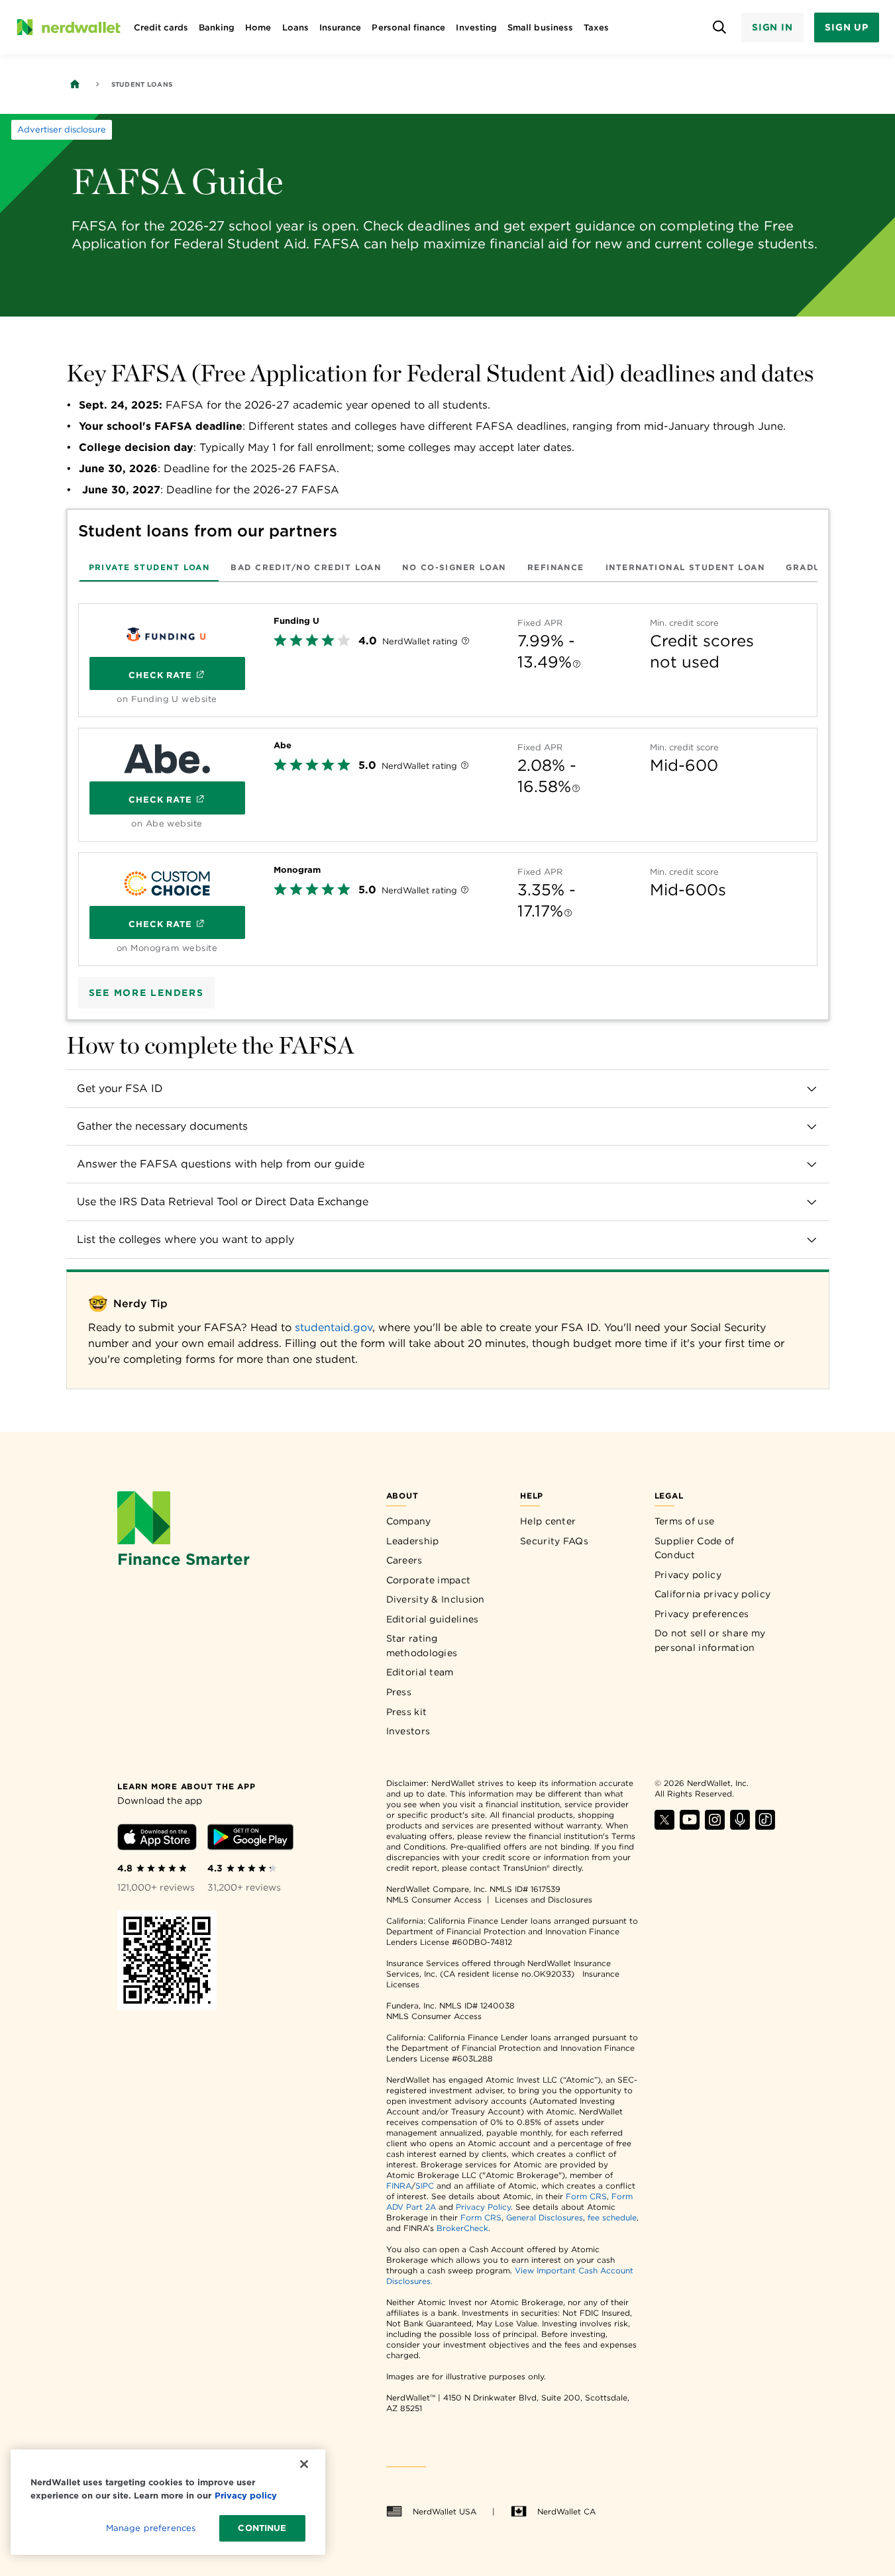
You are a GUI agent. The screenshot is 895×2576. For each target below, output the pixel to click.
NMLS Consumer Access (434, 1900)
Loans (295, 27)
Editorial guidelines (433, 1619)
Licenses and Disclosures (544, 1900)
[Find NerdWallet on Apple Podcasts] (740, 1826)
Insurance (341, 27)
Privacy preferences (702, 1614)
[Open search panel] (720, 27)
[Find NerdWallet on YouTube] (690, 1826)
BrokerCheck (462, 2228)
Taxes (596, 27)
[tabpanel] (448, 779)
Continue (262, 2528)
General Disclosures (545, 2217)
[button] (448, 1089)
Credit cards (161, 27)
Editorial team (420, 1672)
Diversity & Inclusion (436, 1599)
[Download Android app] (250, 1839)
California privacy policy (713, 1594)
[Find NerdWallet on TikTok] (765, 1826)
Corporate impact (429, 1580)
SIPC (425, 2186)
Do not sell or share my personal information (710, 1640)
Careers (404, 1560)
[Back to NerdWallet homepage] (75, 84)
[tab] (149, 567)
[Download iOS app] (157, 1839)
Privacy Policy (483, 2207)
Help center (548, 1521)
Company (409, 1521)
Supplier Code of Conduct (695, 1548)
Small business (540, 27)
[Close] (304, 2464)
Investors (408, 1731)
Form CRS (586, 2196)
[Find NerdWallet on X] (664, 1826)
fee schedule (612, 2217)
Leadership (413, 1541)
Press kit (407, 1712)
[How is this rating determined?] (465, 642)
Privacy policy (688, 1575)
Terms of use (685, 1521)
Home (258, 27)
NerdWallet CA (566, 2511)
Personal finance (408, 27)
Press (399, 1692)
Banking (217, 27)
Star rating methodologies (422, 1646)
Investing (476, 27)
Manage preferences (151, 2528)
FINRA (399, 2186)
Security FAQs (554, 1541)
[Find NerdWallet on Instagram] (715, 1826)
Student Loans (142, 84)
